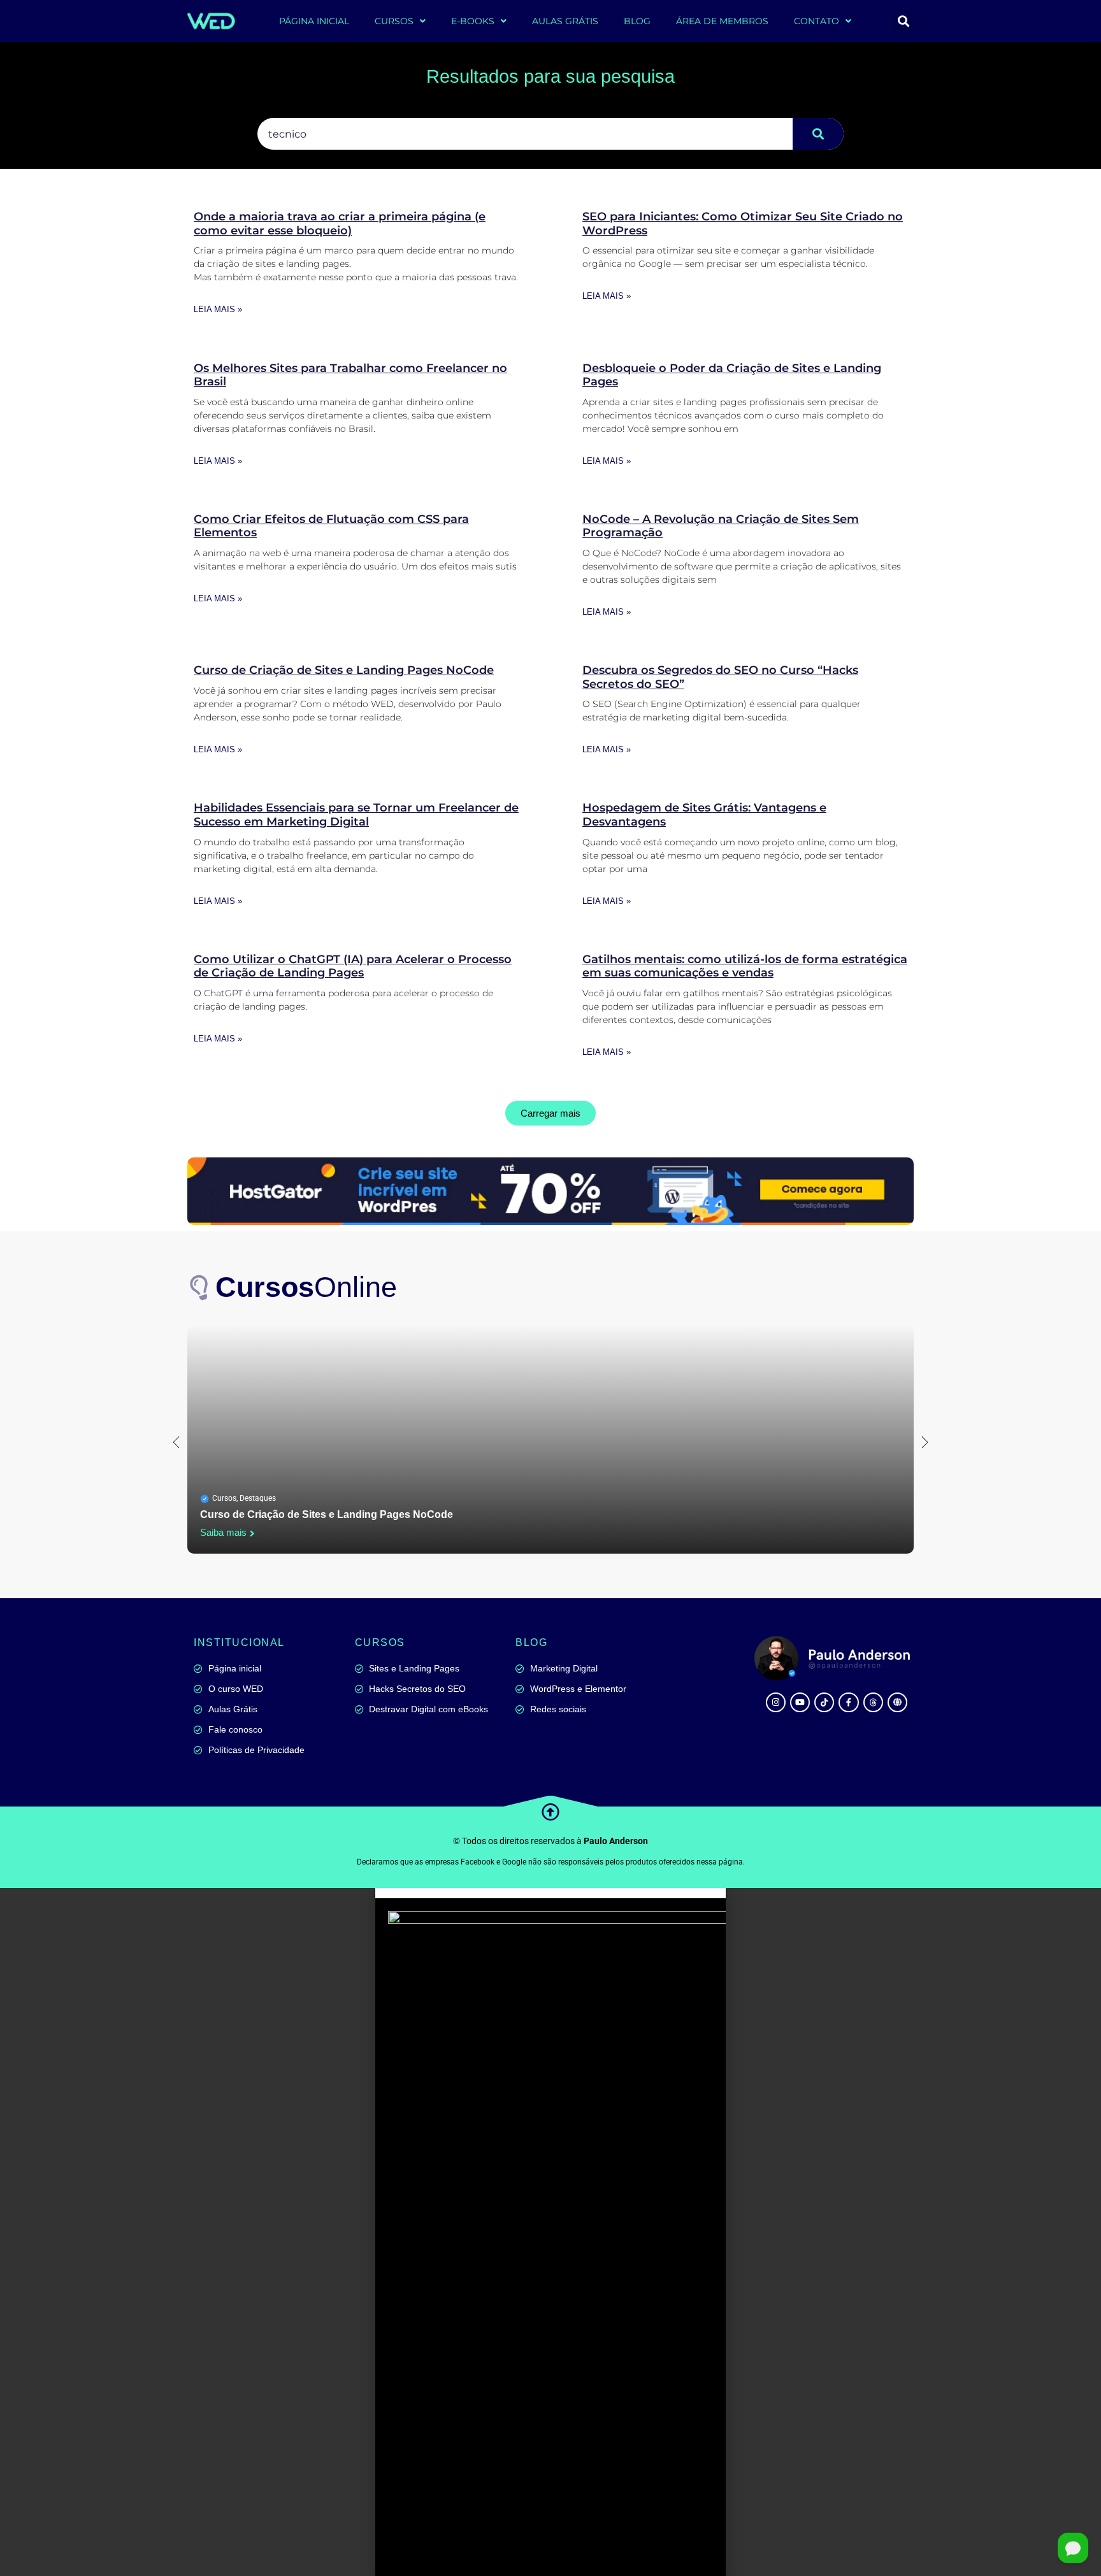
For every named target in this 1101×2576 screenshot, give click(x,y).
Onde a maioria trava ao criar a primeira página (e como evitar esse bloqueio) (340, 224)
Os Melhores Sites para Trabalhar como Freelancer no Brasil (350, 375)
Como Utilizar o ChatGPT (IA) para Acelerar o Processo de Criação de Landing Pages (353, 966)
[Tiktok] (824, 1702)
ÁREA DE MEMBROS (722, 21)
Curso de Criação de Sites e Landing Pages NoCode (344, 670)
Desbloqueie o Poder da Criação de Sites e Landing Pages (732, 375)
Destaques (258, 1498)
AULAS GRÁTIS (565, 21)
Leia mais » (218, 309)
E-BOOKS (473, 21)
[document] (550, 2232)
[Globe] (897, 1702)
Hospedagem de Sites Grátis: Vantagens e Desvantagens (704, 815)
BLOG (637, 21)
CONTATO (817, 21)
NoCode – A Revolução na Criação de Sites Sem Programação (721, 526)
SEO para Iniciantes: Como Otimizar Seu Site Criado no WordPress (743, 224)
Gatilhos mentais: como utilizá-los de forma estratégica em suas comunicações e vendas (745, 966)
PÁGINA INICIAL (314, 21)
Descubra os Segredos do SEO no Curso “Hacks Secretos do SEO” (720, 677)
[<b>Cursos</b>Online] (200, 1287)
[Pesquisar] (818, 134)
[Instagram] (776, 1702)
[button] (903, 21)
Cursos (224, 1498)
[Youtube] (800, 1702)
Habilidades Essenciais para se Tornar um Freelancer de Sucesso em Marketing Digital (356, 815)
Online (306, 1287)
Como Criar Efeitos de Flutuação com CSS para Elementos (331, 526)
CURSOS (394, 21)
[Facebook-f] (848, 1702)
